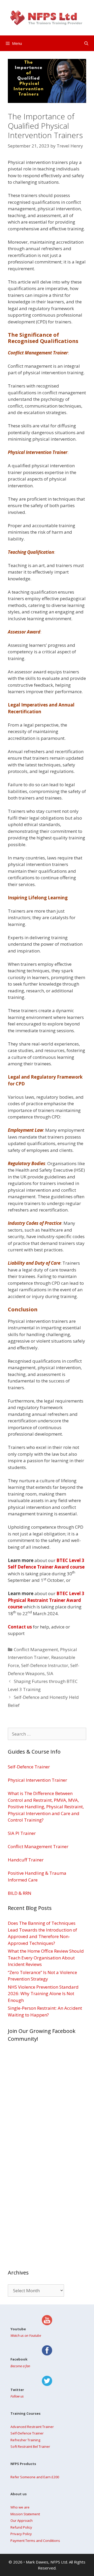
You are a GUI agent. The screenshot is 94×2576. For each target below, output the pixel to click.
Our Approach (22, 2520)
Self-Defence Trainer (29, 1767)
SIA (50, 1673)
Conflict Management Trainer (38, 1846)
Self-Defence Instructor (45, 1665)
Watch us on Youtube (26, 2335)
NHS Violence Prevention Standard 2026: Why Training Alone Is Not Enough (43, 1994)
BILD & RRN (20, 1893)
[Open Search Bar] (86, 43)
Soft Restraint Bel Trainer (30, 2446)
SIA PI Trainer (22, 1833)
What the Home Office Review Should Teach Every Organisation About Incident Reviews (46, 1958)
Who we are (20, 2507)
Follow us (17, 2396)
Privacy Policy (21, 2534)
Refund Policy (21, 2527)
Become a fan (20, 2366)
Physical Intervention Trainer (37, 1780)
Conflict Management (36, 1649)
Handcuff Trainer (26, 1860)
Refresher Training (25, 2440)
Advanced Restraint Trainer (32, 2427)
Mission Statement (25, 2514)
